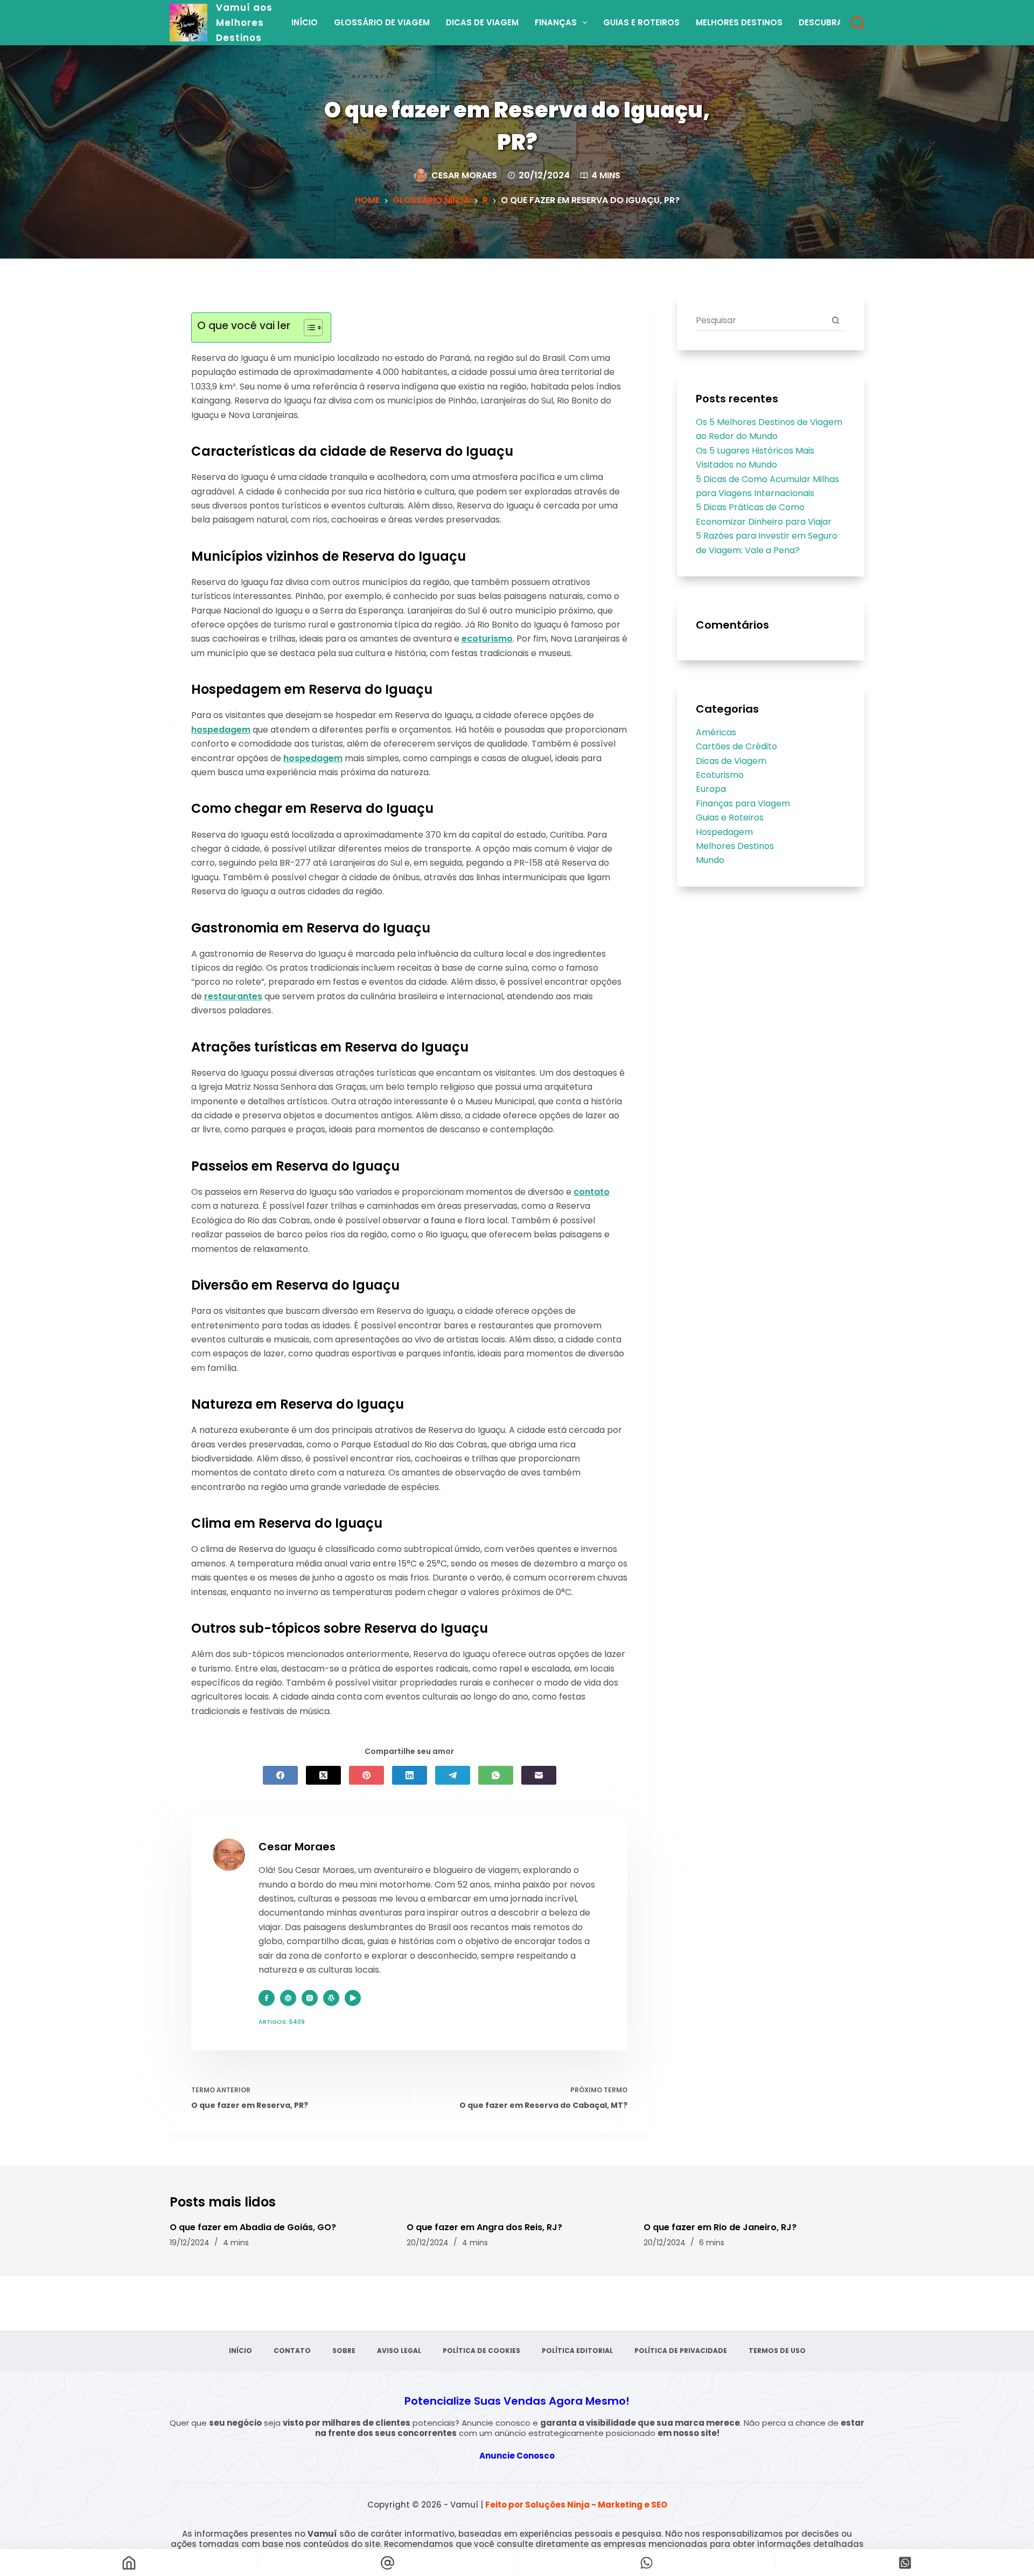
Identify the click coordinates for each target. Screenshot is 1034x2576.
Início (305, 22)
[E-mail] (539, 1775)
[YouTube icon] (353, 1998)
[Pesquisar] (858, 23)
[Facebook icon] (267, 1998)
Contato (292, 2351)
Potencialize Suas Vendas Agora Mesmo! (517, 2401)
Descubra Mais (832, 22)
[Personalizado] (647, 2563)
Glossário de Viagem (382, 22)
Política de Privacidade (681, 2351)
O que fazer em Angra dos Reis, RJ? (484, 2227)
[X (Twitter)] (323, 1775)
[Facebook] (280, 1775)
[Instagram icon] (310, 1998)
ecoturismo (487, 639)
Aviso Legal (399, 2351)
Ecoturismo (720, 775)
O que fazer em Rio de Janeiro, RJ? (720, 2227)
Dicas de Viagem (482, 22)
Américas (716, 732)
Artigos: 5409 (282, 2022)
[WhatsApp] (496, 1775)
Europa (711, 789)
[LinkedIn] (410, 1775)
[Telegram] (453, 1775)
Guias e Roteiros (641, 22)
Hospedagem (724, 832)
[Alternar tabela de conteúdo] (308, 328)
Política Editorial (577, 2351)
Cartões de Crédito (736, 746)
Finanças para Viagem (743, 803)
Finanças (556, 22)
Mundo (710, 860)
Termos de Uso (777, 2351)
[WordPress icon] (331, 1998)
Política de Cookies (481, 2351)
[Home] (129, 2563)
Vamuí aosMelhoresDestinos (244, 23)
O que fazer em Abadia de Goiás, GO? (253, 2227)
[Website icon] (288, 1998)
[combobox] (760, 320)
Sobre (344, 2351)
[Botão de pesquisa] (835, 320)
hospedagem (221, 730)
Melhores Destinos (739, 22)
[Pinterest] (366, 1775)
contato (592, 1192)
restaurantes (233, 996)
